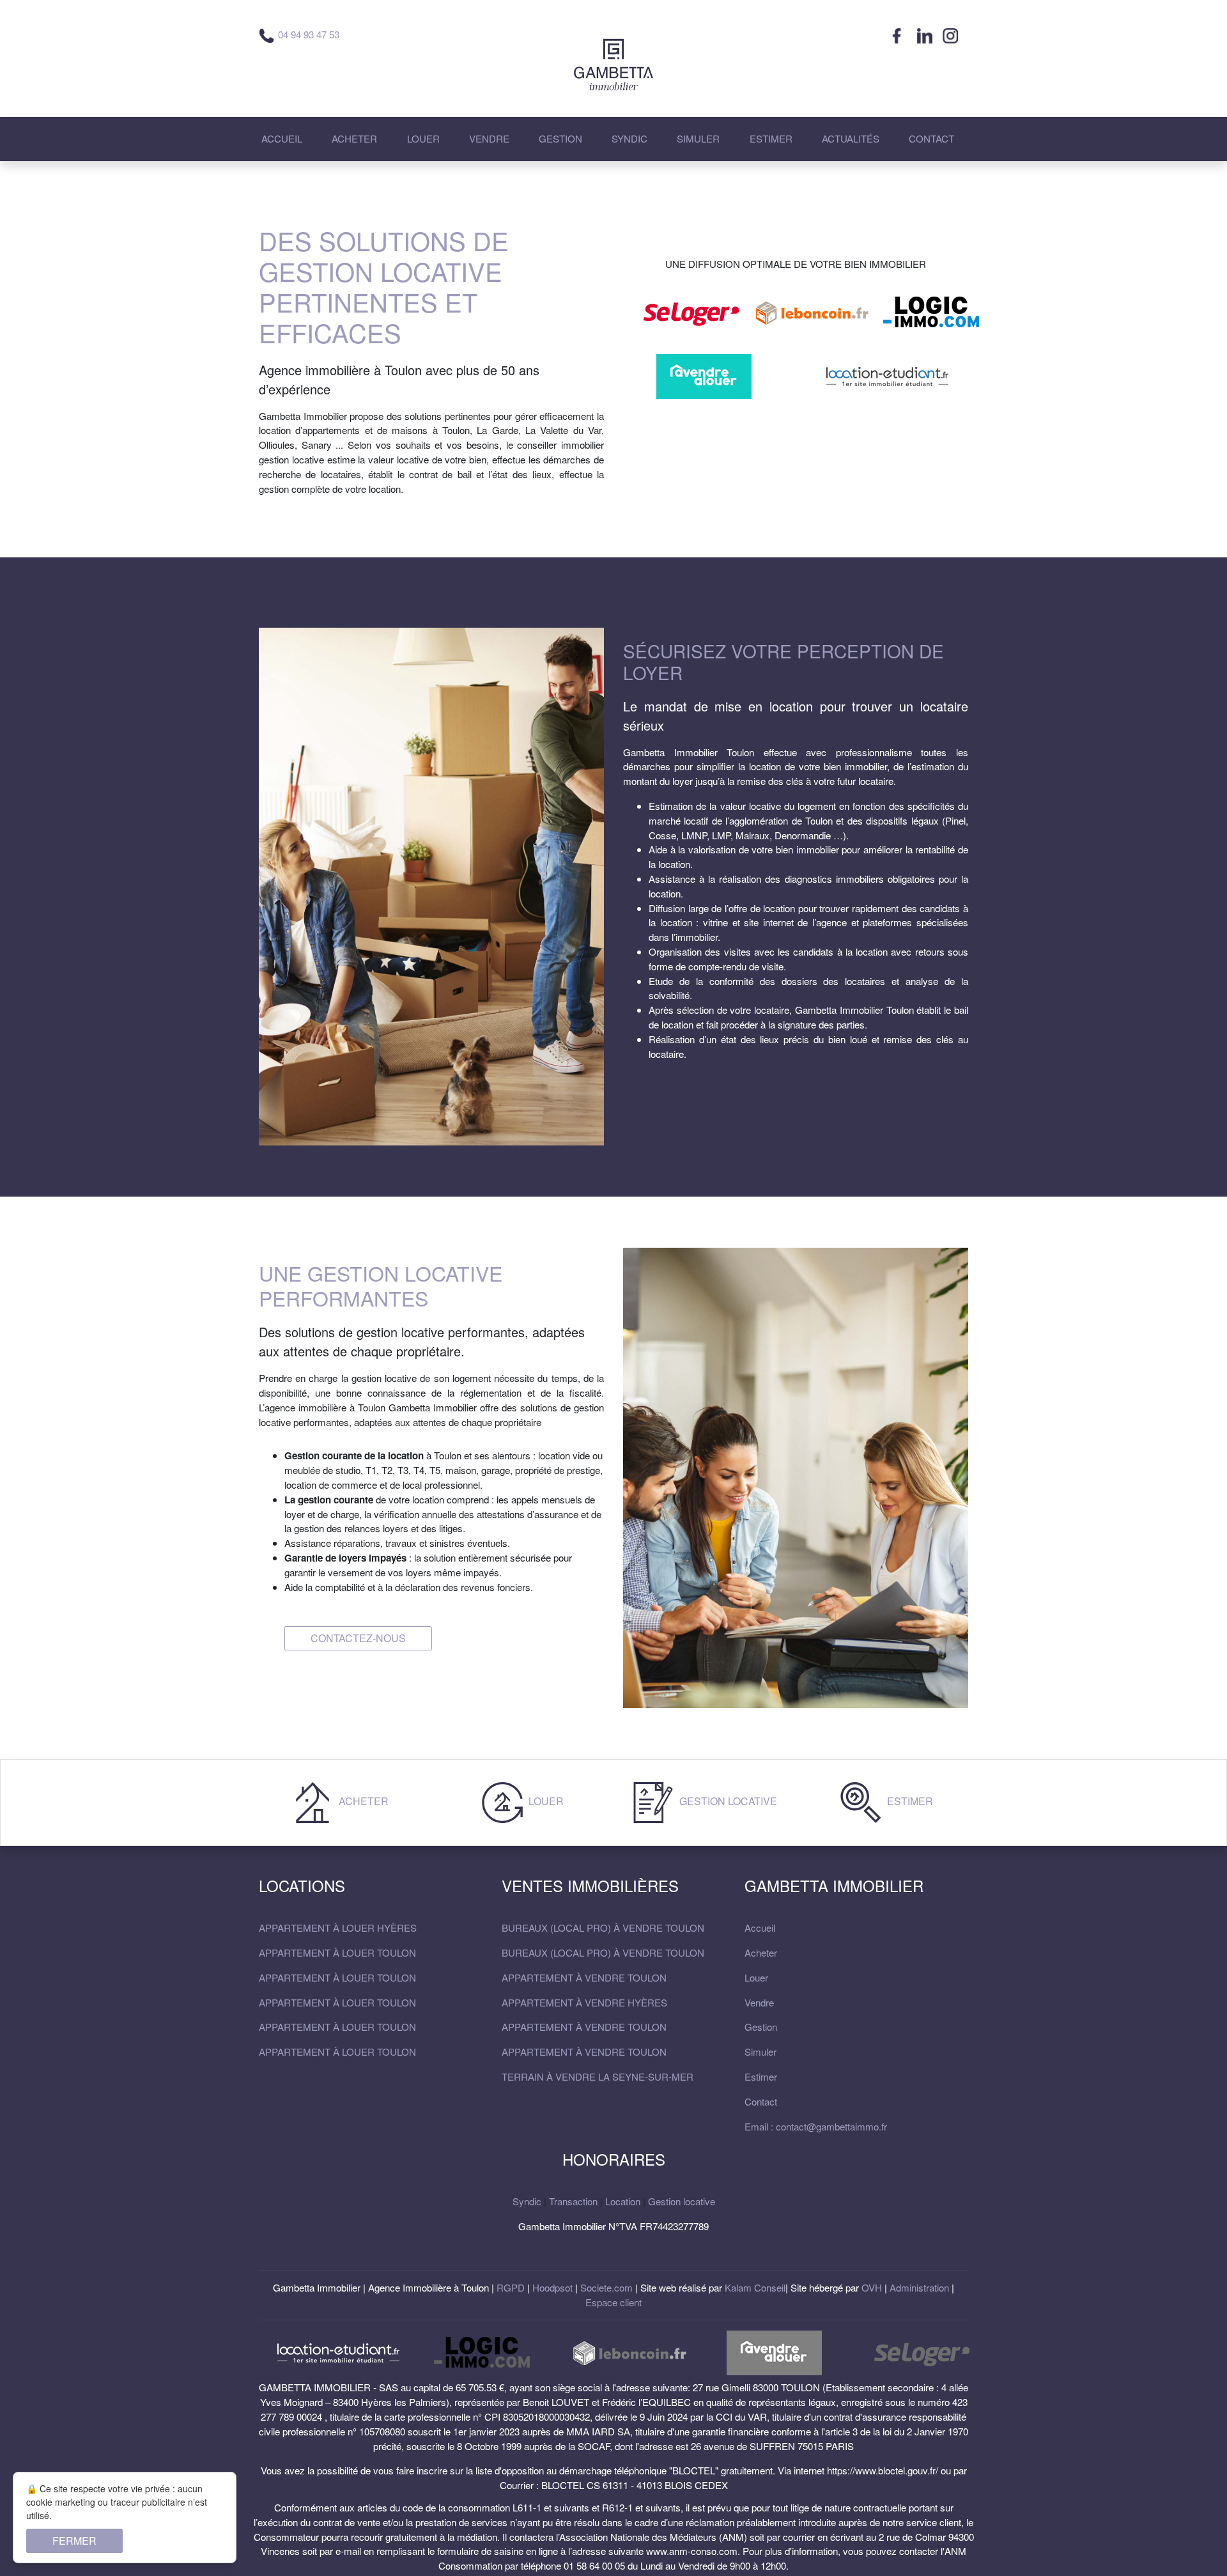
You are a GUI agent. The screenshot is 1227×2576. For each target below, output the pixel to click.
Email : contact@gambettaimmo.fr (816, 2126)
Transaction (573, 2201)
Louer (545, 1802)
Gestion (761, 2027)
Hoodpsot (552, 2287)
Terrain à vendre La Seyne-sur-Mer (598, 2076)
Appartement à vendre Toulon (584, 1977)
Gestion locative (727, 1802)
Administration (919, 2287)
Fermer (74, 2541)
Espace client (613, 2302)
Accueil (760, 1928)
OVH (872, 2287)
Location (623, 2201)
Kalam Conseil (755, 2287)
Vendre (759, 2002)
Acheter (362, 1802)
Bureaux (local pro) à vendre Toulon (603, 1928)
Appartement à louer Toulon (337, 1952)
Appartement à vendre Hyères (584, 2002)
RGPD (511, 2287)
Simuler (760, 2052)
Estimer (909, 1802)
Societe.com (606, 2287)
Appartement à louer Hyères (338, 1928)
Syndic (527, 2201)
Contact (761, 2101)
